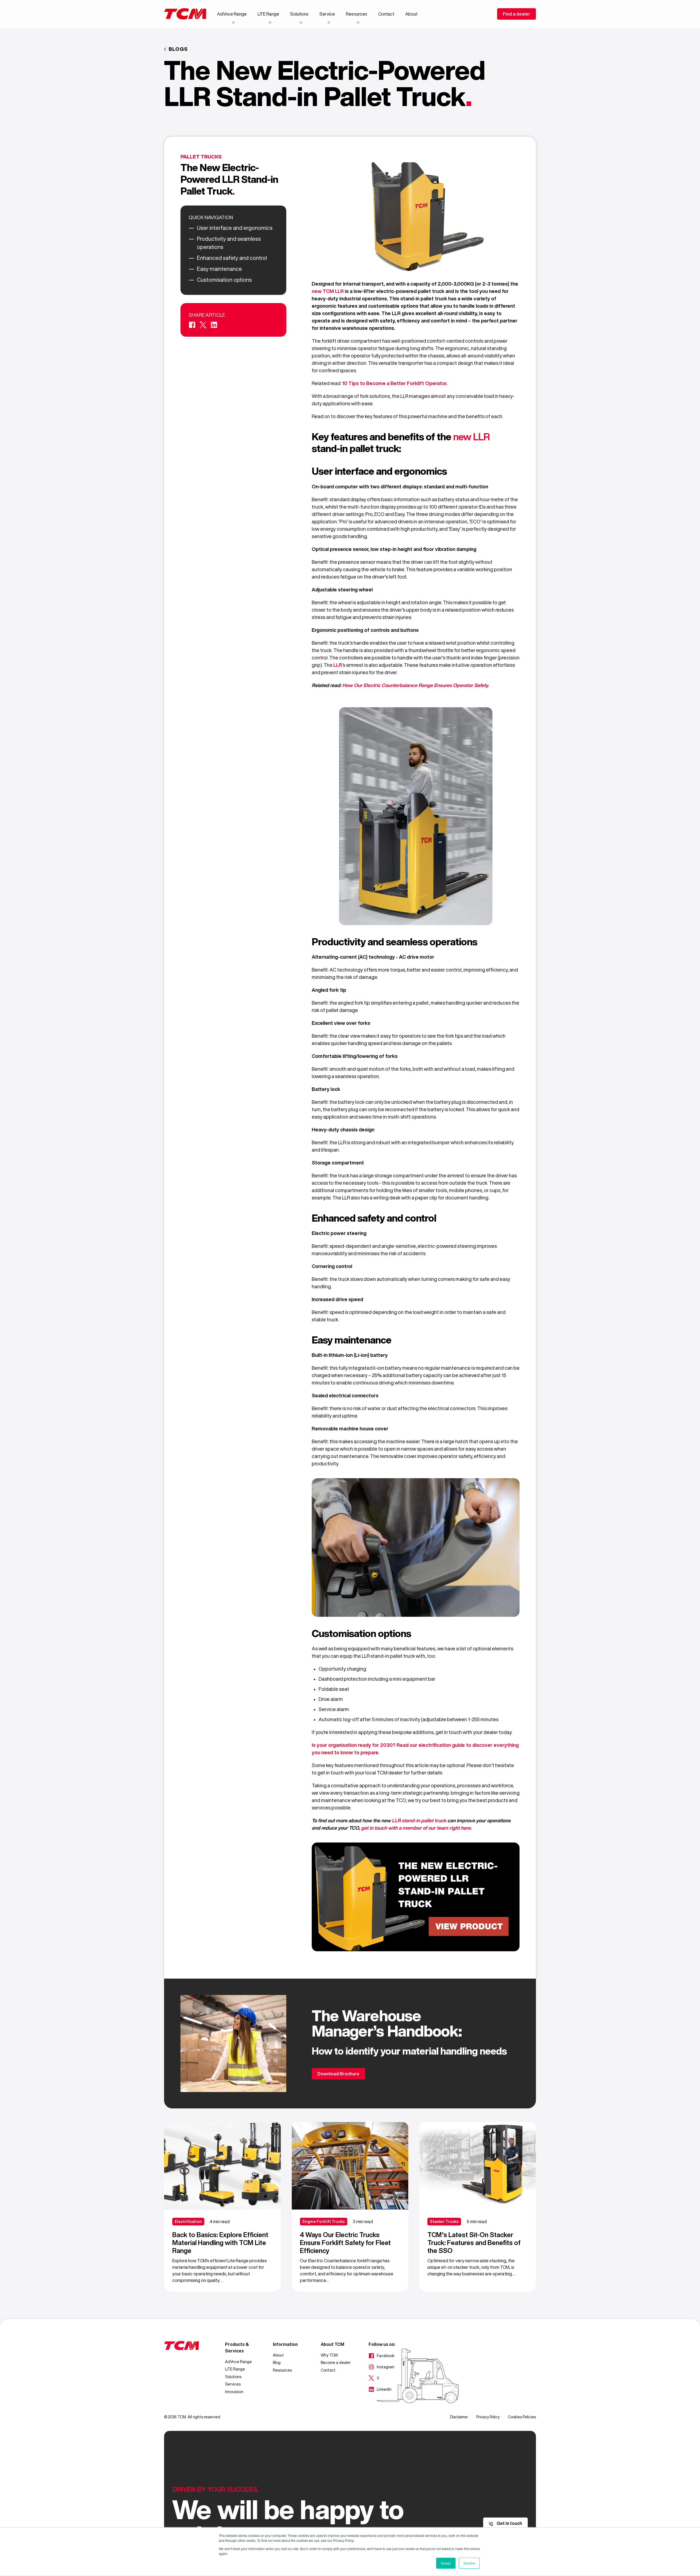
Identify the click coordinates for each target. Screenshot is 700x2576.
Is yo (317, 1745)
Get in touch (509, 2523)
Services (233, 2384)
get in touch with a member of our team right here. (416, 1828)
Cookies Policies (522, 2417)
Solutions (299, 14)
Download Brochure (338, 2074)
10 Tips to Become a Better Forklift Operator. (395, 383)
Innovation (234, 2392)
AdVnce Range (232, 14)
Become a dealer (336, 2363)
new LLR (471, 437)
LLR (338, 665)
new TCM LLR (328, 291)
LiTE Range (268, 14)
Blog (277, 2363)
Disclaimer (459, 2417)
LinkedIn (380, 2390)
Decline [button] (469, 2563)
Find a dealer (517, 14)
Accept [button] (446, 2563)
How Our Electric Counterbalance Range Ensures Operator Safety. (415, 685)
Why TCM (329, 2355)
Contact (386, 14)
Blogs (178, 49)
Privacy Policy (488, 2417)
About (411, 14)
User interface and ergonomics (235, 228)
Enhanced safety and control (232, 258)
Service (327, 14)
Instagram (381, 2367)
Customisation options (224, 280)
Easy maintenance (219, 269)
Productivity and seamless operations (229, 243)
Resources (357, 14)
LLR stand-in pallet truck (419, 1820)
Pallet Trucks (201, 157)
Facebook (381, 2356)
